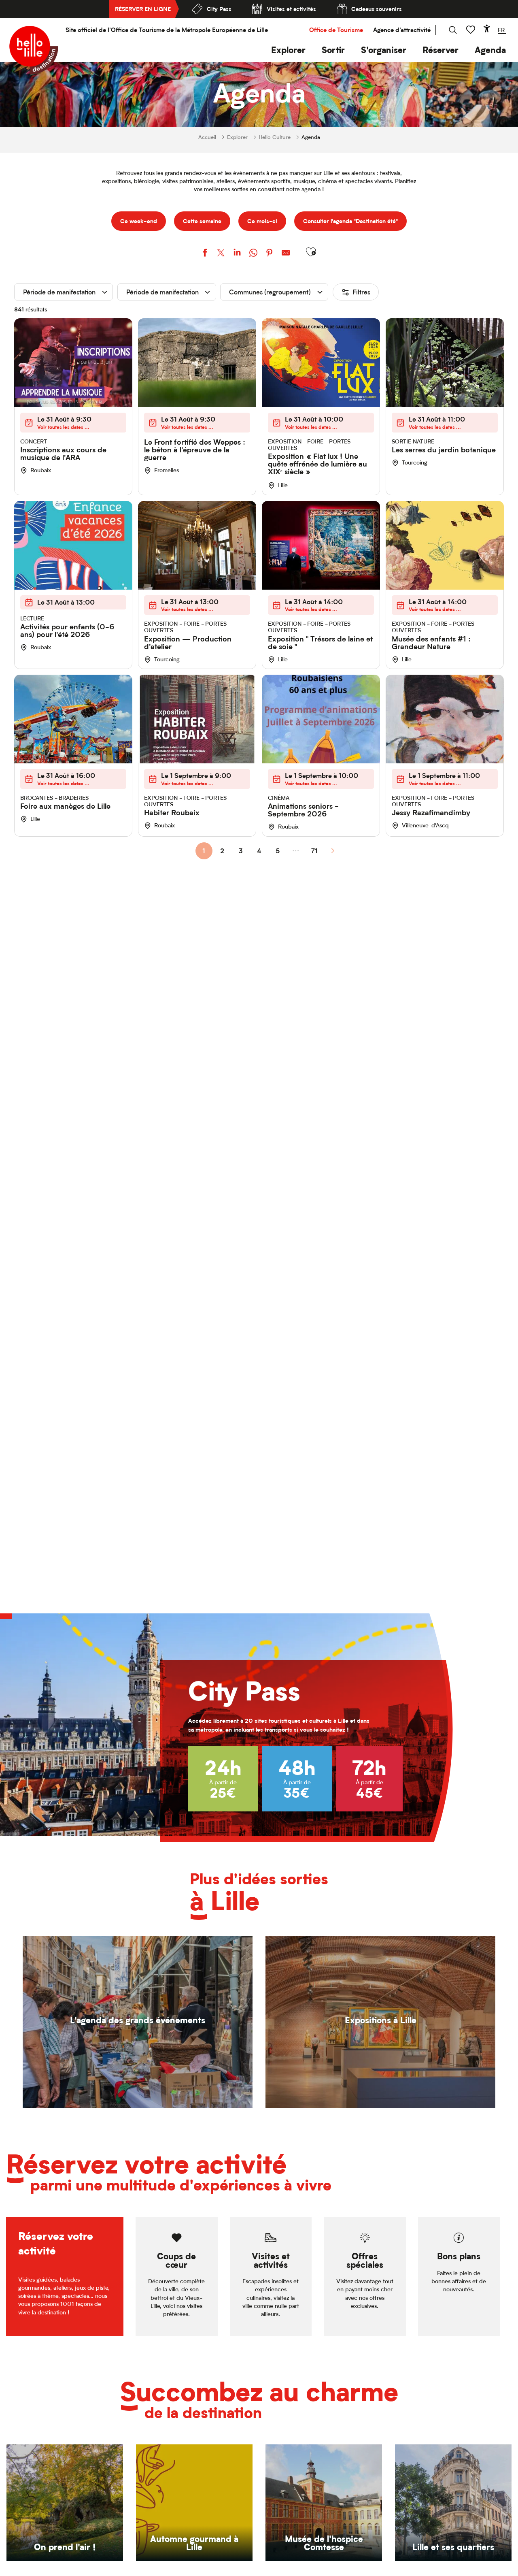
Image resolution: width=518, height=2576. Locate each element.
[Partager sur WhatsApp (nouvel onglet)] (253, 254)
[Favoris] (471, 30)
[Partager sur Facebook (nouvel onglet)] (205, 254)
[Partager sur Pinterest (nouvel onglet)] (270, 254)
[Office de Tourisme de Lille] (34, 50)
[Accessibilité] (487, 28)
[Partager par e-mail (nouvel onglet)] (286, 254)
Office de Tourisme (336, 30)
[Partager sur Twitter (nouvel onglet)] (221, 254)
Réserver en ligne (143, 9)
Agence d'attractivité (402, 30)
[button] (288, 50)
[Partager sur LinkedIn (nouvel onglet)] (237, 254)
